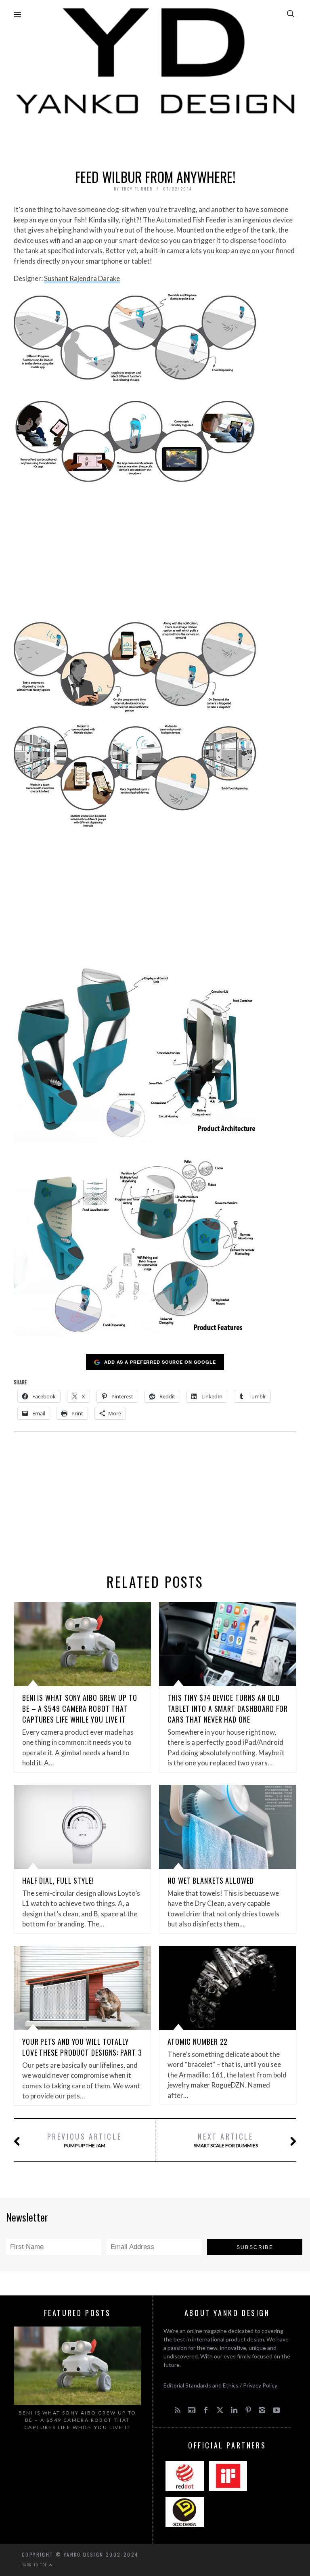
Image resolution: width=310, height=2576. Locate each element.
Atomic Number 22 (198, 2042)
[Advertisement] (155, 140)
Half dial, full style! (58, 1880)
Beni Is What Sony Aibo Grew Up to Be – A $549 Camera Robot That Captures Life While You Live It (80, 1708)
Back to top (36, 2565)
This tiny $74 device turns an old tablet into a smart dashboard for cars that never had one (228, 1708)
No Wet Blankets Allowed (211, 1880)
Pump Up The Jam (85, 2140)
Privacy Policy (260, 2385)
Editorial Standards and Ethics (201, 2385)
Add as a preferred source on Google (160, 1362)
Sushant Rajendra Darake (82, 278)
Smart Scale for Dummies (226, 2140)
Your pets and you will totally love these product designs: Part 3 (82, 2047)
